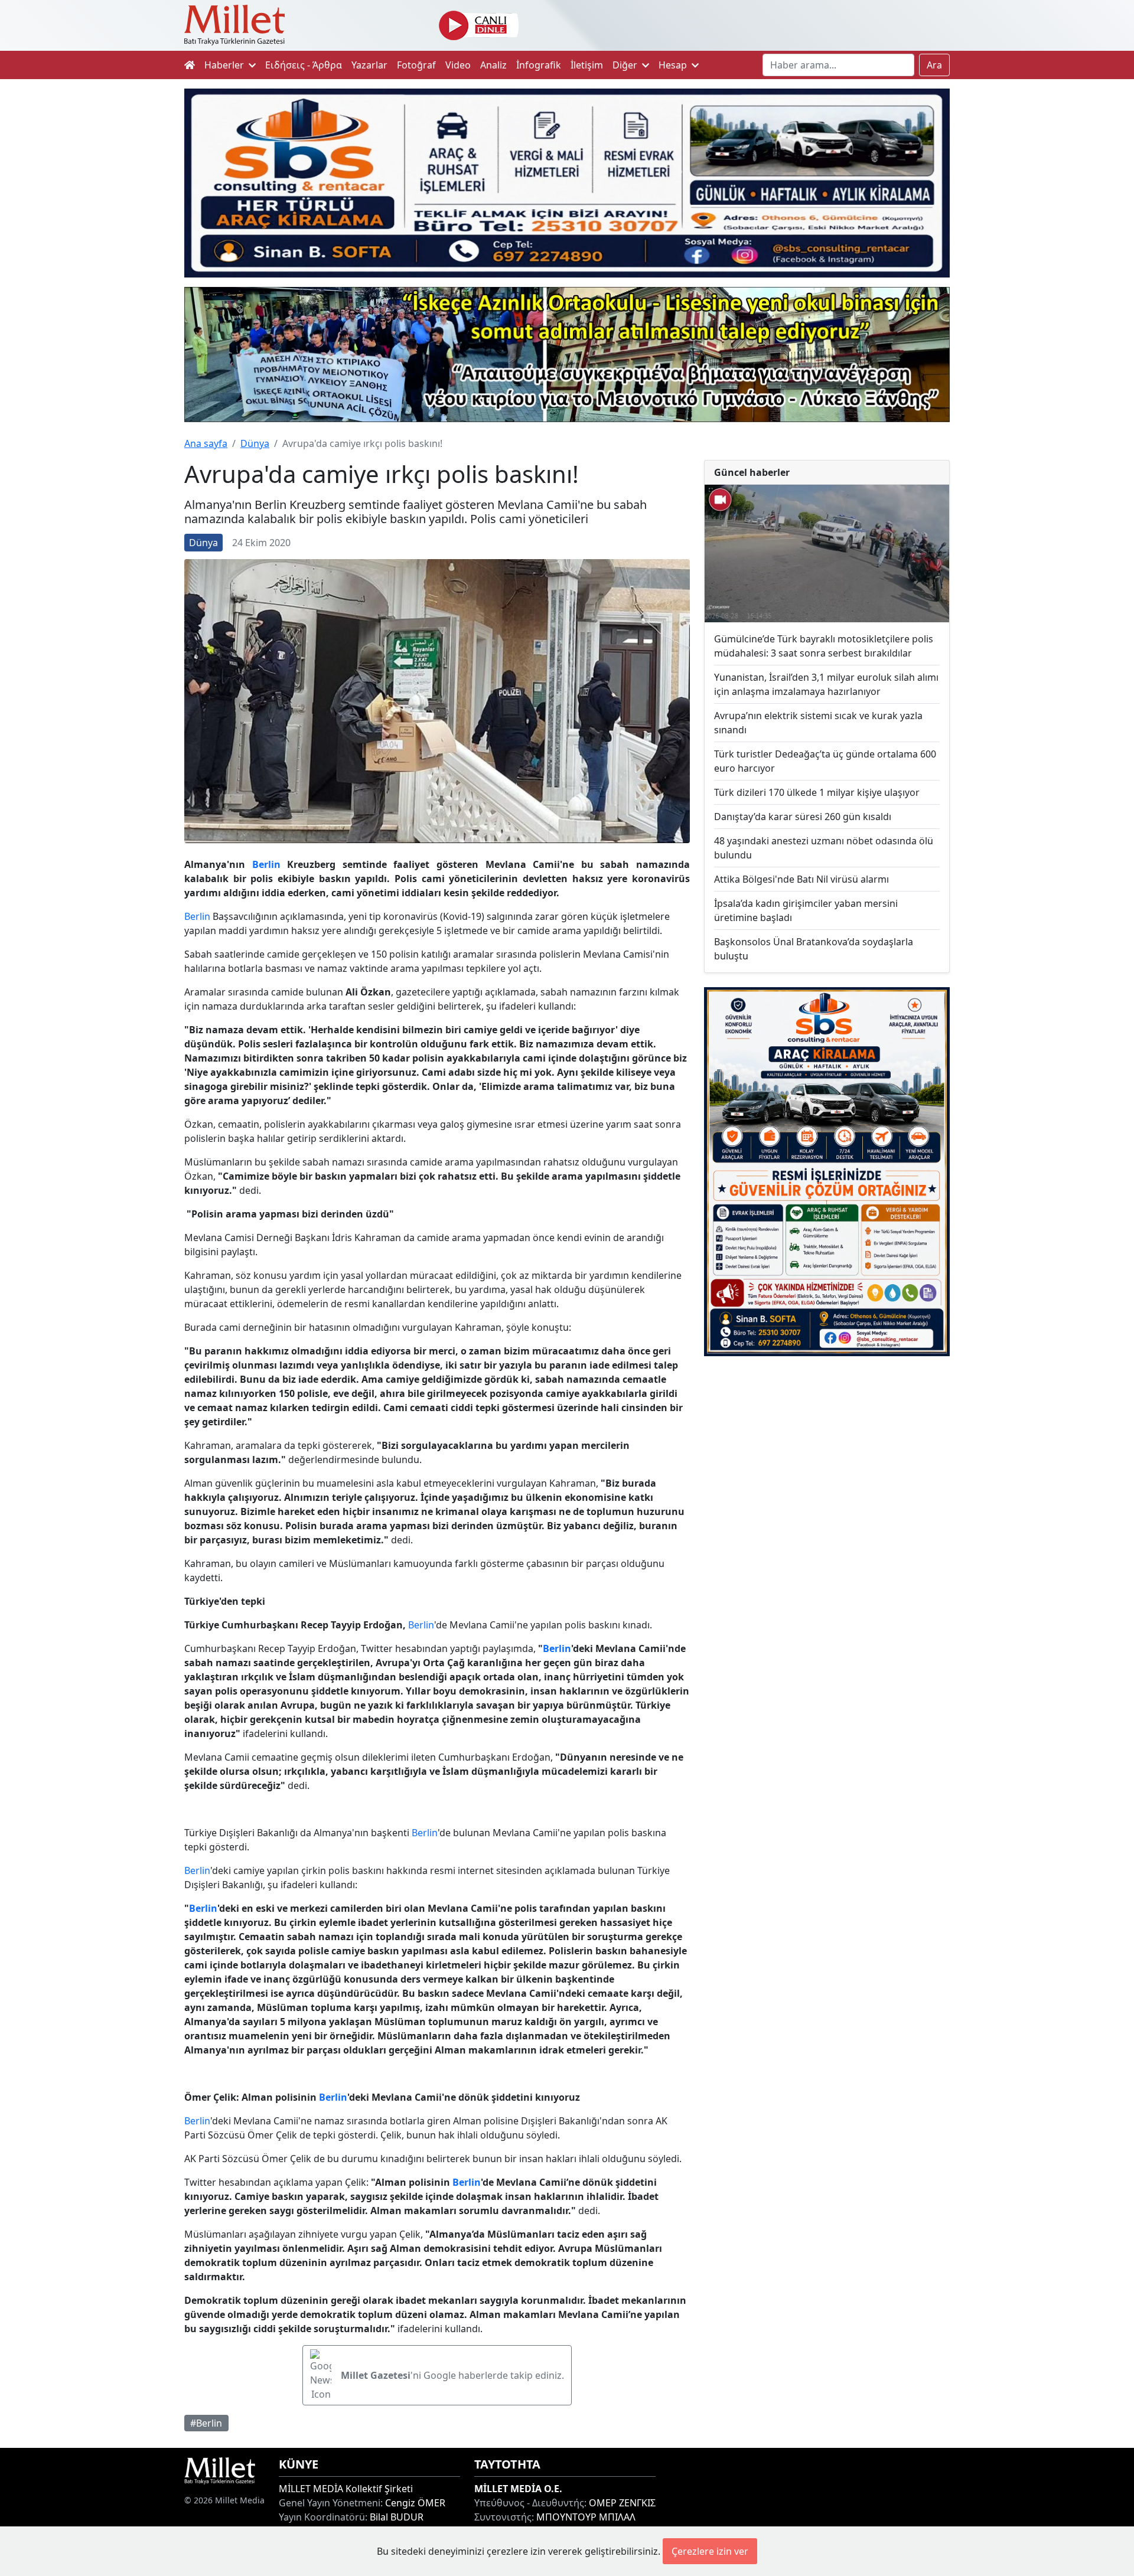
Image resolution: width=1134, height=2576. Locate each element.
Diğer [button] (626, 65)
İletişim (587, 65)
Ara (934, 65)
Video (458, 65)
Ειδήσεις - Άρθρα (304, 65)
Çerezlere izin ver (710, 2551)
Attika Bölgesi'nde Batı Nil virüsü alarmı (801, 879)
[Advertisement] (827, 1462)
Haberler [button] (225, 65)
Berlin (266, 864)
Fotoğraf (416, 65)
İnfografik (539, 65)
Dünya (255, 443)
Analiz (493, 65)
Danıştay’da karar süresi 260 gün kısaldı (803, 817)
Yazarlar (369, 65)
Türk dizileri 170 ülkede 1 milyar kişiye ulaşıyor (817, 792)
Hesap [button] (674, 65)
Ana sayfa (206, 443)
